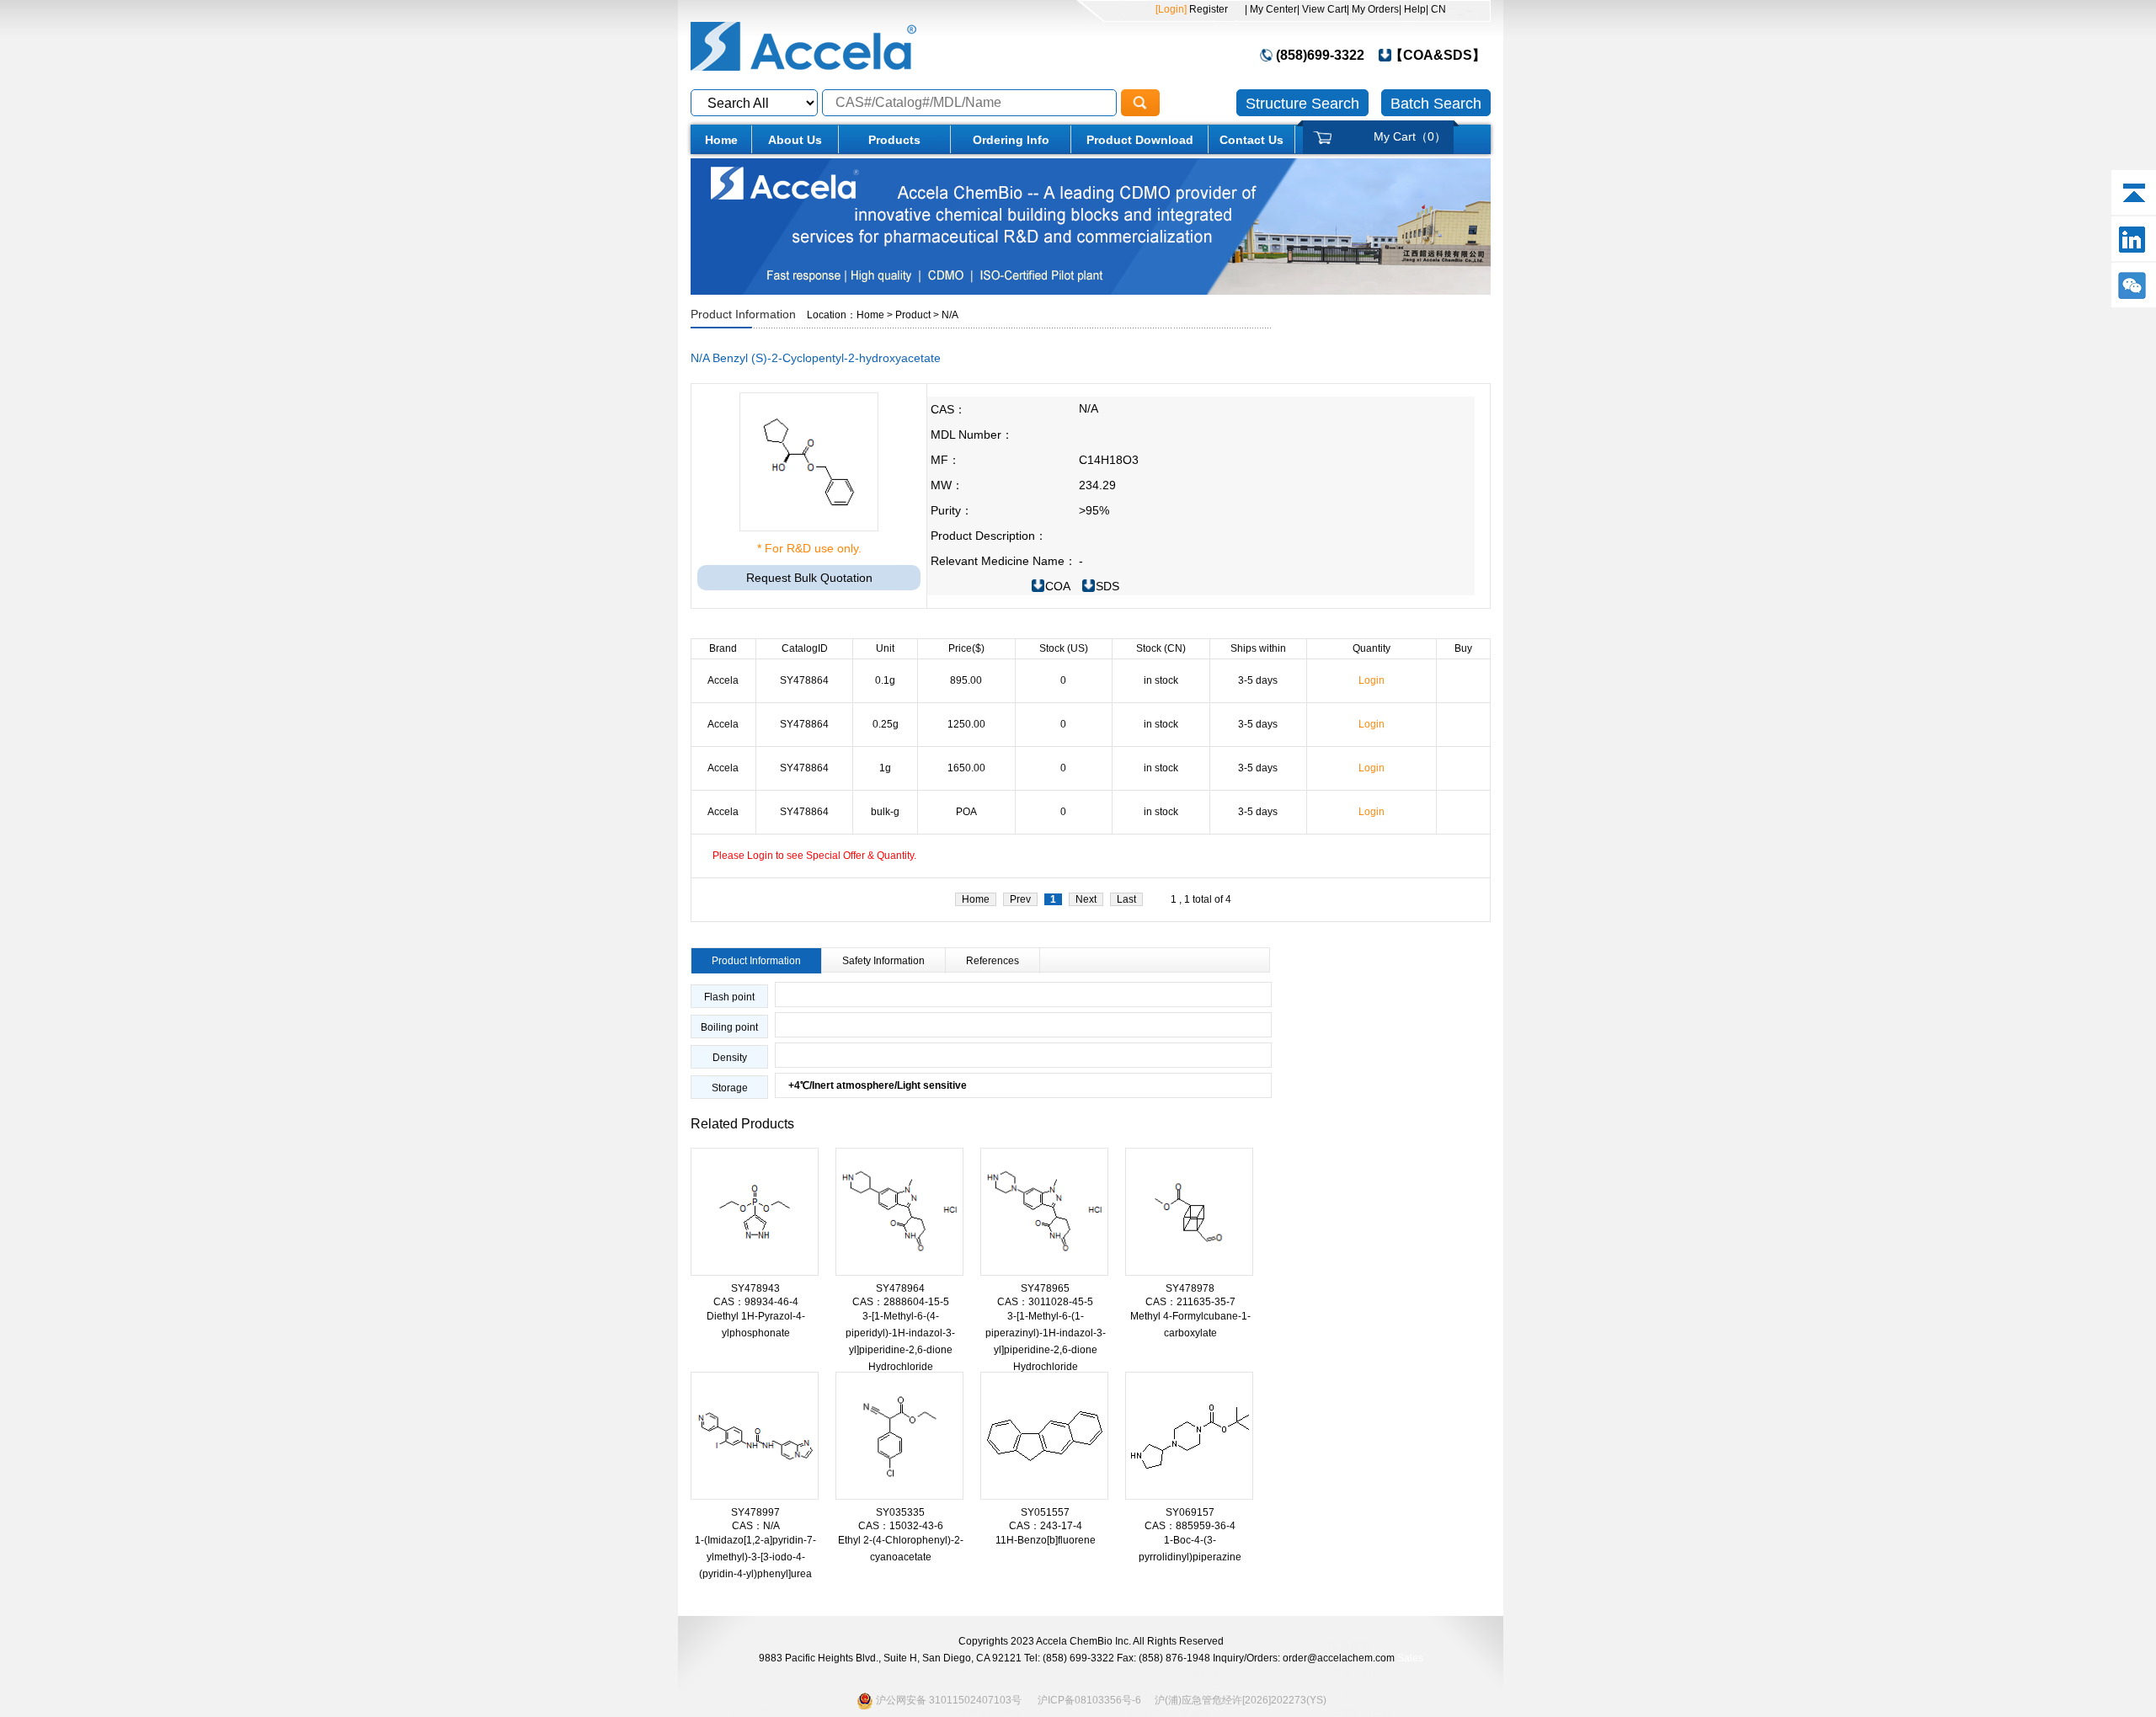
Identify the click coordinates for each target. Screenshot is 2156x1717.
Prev (1020, 899)
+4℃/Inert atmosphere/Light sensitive (871, 1085)
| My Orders (1373, 9)
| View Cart (1322, 9)
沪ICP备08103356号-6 (1089, 1700)
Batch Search (1436, 104)
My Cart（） (1410, 136)
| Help (1412, 9)
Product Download (1140, 140)
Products (894, 140)
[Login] (1171, 9)
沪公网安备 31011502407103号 (947, 1700)
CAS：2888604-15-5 (901, 1302)
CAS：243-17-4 (1046, 1526)
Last (1126, 899)
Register (1207, 9)
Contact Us (1251, 140)
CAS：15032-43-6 (901, 1526)
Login (1372, 680)
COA (1058, 586)
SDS (1107, 586)
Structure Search (1302, 104)
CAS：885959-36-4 (1190, 1526)
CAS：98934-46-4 (756, 1302)
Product (913, 315)
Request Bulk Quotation (809, 578)
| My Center (1271, 9)
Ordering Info (1011, 140)
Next (1086, 899)
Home (721, 140)
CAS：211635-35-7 (1190, 1302)
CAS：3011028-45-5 (1045, 1302)
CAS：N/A (756, 1526)
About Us (795, 140)
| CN (1436, 9)
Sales (1410, 1658)
